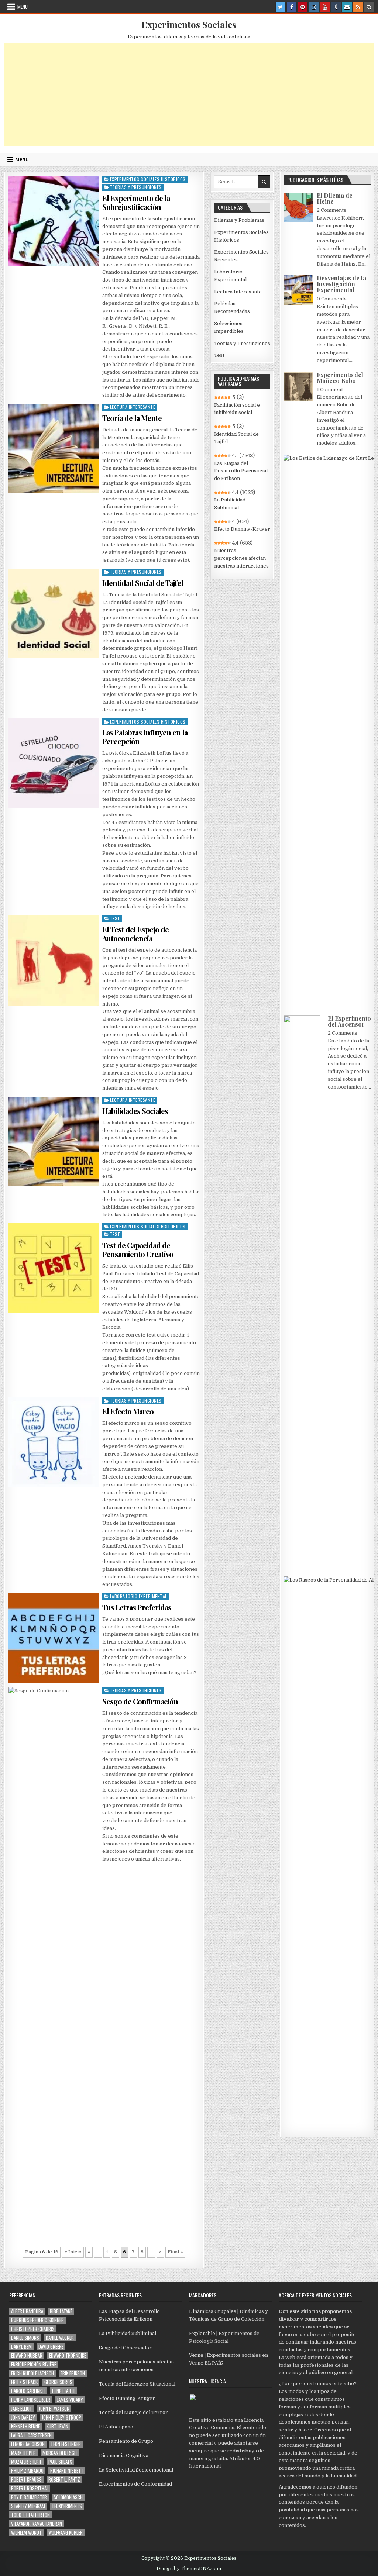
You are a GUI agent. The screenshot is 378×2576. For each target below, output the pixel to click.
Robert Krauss (26, 2480)
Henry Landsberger (31, 2400)
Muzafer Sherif (26, 2462)
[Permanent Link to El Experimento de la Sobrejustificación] (53, 221)
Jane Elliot (22, 2409)
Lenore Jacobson (28, 2444)
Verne (196, 2355)
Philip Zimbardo (27, 2471)
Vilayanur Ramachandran (37, 2524)
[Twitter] (281, 7)
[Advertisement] (189, 94)
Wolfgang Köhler (66, 2533)
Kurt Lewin (57, 2426)
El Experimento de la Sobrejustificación (136, 202)
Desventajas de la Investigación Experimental (341, 284)
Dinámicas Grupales (213, 2311)
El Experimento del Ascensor (349, 1021)
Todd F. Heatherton (30, 2515)
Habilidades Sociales (135, 1111)
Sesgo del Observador (125, 2348)
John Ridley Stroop (61, 2418)
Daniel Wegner (60, 2338)
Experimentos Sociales (189, 24)
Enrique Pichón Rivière (34, 2364)
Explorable (202, 2333)
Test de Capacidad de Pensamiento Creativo (138, 1250)
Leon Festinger (66, 2444)
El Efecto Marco (128, 1411)
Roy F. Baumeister (29, 2497)
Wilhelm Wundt (26, 2533)
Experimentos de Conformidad (135, 2484)
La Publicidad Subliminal (230, 504)
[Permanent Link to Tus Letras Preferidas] (53, 1638)
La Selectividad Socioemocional (136, 2470)
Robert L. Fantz (64, 2480)
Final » (175, 2252)
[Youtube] (325, 7)
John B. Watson (54, 2409)
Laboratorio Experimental (139, 1596)
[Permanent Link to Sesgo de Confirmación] (53, 1964)
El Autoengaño (116, 2427)
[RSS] (358, 7)
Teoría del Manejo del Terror (133, 2412)
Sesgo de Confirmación (140, 1701)
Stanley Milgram (28, 2506)
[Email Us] (347, 7)
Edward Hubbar (27, 2356)
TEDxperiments (67, 2506)
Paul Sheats (60, 2462)
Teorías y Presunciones (136, 187)
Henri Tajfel (64, 2391)
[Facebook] (292, 7)
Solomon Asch (68, 2497)
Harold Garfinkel (28, 2391)
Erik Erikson (73, 2373)
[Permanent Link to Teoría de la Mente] (53, 449)
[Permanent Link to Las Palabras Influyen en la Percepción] (53, 763)
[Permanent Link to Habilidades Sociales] (53, 1142)
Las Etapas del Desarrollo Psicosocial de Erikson (241, 471)
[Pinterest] (303, 7)
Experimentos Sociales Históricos (148, 179)
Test (115, 918)
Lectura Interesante (133, 407)
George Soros (58, 2382)
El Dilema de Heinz (335, 198)
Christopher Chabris (33, 2329)
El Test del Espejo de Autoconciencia (135, 934)
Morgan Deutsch (60, 2453)
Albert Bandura (27, 2311)
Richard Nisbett (67, 2471)
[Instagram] (314, 7)
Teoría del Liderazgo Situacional (137, 2384)
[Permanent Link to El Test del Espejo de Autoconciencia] (53, 960)
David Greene (51, 2347)
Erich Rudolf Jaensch (32, 2373)
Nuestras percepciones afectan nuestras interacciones (241, 558)
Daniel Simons (25, 2338)
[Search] (369, 7)
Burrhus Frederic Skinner (37, 2320)
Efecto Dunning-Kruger (242, 529)
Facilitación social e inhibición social (237, 409)
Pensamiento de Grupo (126, 2441)
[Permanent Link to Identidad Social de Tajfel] (53, 613)
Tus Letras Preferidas (137, 1607)
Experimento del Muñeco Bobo (340, 378)
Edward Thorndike (68, 2356)
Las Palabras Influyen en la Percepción (145, 737)
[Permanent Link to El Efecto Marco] (53, 1442)
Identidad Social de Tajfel (143, 583)
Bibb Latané (61, 2311)
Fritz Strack (24, 2382)
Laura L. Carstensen (31, 2435)
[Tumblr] (336, 7)
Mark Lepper (23, 2453)
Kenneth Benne (25, 2426)
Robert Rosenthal (30, 2488)
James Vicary (70, 2400)
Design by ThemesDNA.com (189, 2569)
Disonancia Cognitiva (124, 2456)
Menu (23, 7)
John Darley (23, 2418)
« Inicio (73, 2252)
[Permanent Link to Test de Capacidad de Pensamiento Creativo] (53, 1268)
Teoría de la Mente (132, 418)
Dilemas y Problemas (239, 220)
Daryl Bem (21, 2347)
